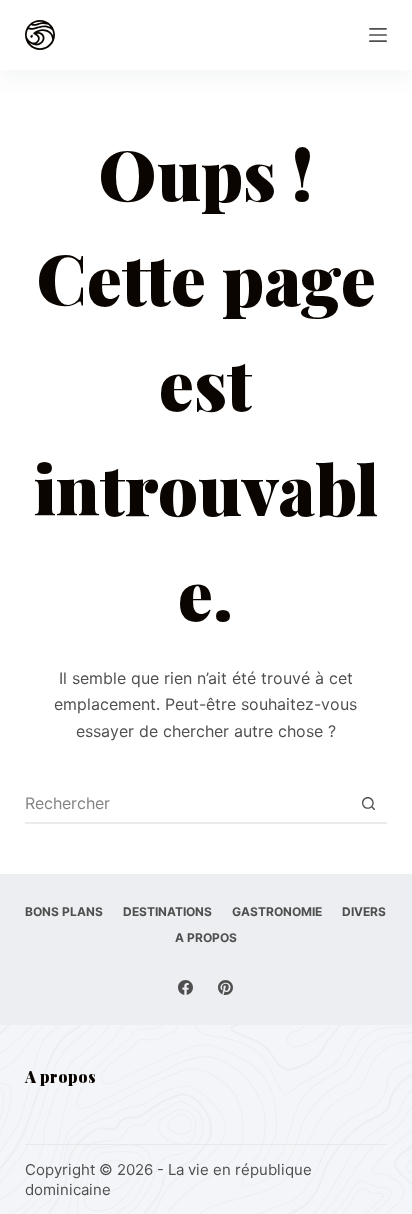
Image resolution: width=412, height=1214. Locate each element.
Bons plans (64, 911)
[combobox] (187, 803)
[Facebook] (185, 987)
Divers (364, 911)
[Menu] (378, 35)
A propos (206, 937)
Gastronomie (277, 911)
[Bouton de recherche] (368, 803)
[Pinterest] (225, 987)
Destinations (167, 911)
